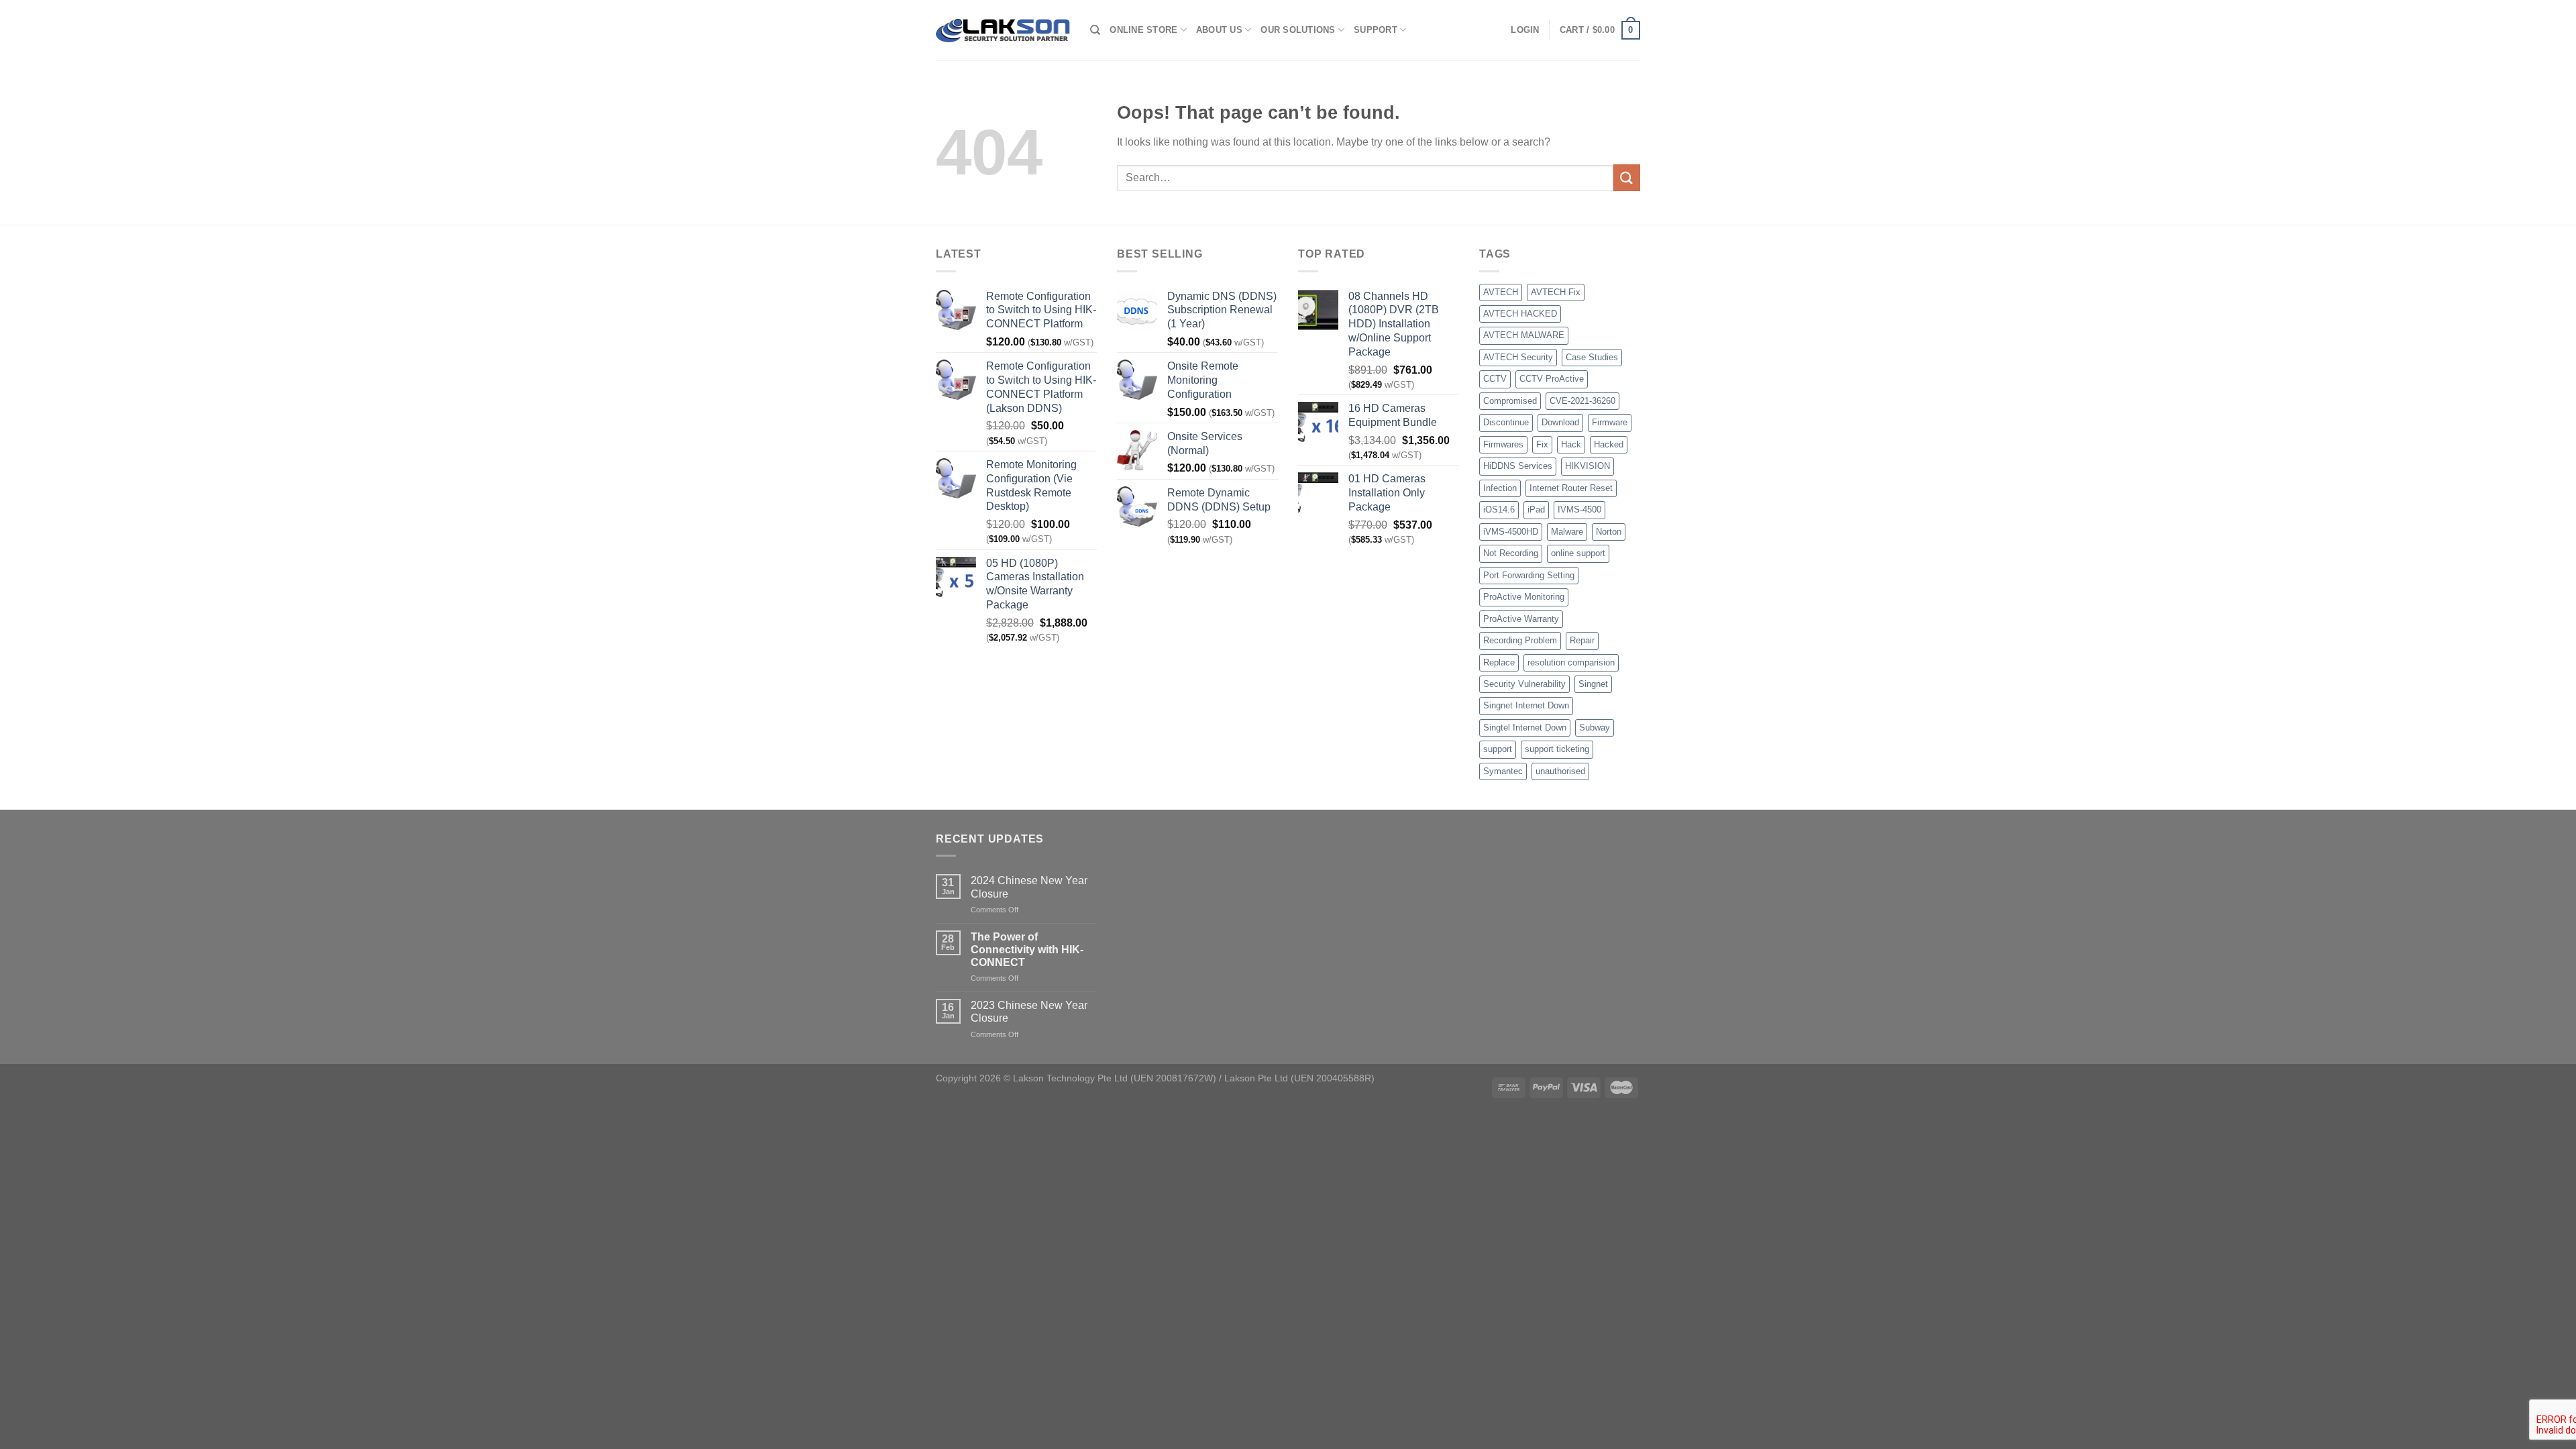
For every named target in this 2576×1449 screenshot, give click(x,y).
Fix (1542, 444)
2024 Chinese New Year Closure (1029, 887)
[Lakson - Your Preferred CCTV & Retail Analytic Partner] (1003, 30)
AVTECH (1501, 292)
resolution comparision (1571, 662)
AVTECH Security (1518, 357)
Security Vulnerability (1524, 684)
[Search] (1095, 30)
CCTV (1495, 379)
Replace (1499, 662)
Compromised (1510, 401)
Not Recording (1511, 553)
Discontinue (1506, 422)
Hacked (1609, 444)
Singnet (1593, 684)
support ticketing (1557, 749)
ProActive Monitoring (1524, 597)
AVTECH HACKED (1520, 314)
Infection (1500, 488)
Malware (1567, 532)
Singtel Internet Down (1525, 728)
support (1498, 749)
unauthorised (1560, 771)
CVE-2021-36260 (1582, 401)
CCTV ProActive (1552, 379)
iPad (1536, 509)
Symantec (1503, 771)
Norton (1609, 532)
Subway (1595, 728)
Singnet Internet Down (1526, 705)
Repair (1582, 640)
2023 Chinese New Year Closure (1029, 1012)
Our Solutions (1298, 30)
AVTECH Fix (1556, 292)
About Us (1219, 30)
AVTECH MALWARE (1524, 335)
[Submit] (1627, 177)
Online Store (1143, 30)
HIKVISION (1588, 466)
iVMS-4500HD (1511, 532)
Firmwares (1503, 444)
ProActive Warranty (1521, 619)
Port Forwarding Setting (1529, 575)
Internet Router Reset (1571, 488)
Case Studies (1592, 357)
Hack (1571, 444)
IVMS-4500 (1579, 509)
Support (1376, 30)
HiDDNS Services (1518, 466)
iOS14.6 (1499, 509)
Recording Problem (1520, 640)
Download (1560, 422)
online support (1578, 553)
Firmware (1610, 422)
